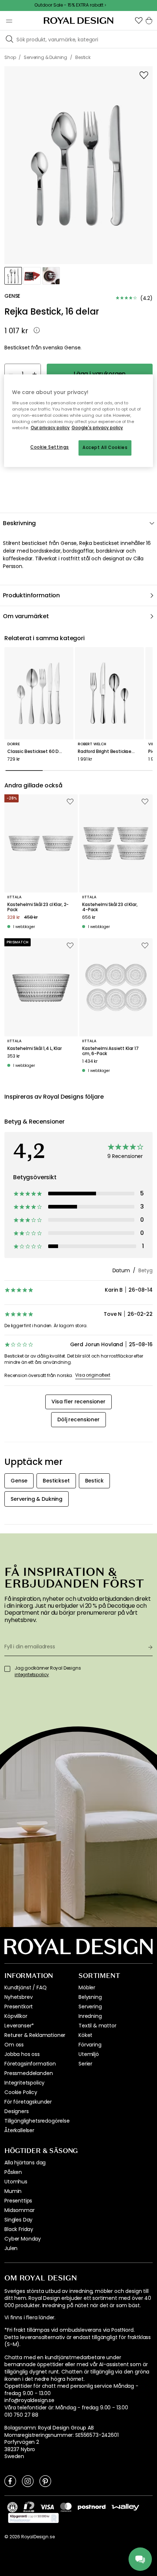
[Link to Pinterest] (45, 2481)
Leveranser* (19, 2026)
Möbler (87, 1987)
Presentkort (19, 2007)
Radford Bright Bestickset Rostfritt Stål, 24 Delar (109, 751)
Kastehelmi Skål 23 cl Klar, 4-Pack (110, 907)
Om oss (14, 2045)
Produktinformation (31, 595)
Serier (85, 2064)
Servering (90, 2007)
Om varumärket (26, 616)
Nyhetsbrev (18, 1997)
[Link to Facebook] (10, 2481)
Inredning (90, 2016)
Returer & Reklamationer (35, 2035)
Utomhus (16, 2182)
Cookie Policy (21, 2092)
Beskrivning (19, 523)
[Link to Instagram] (28, 2481)
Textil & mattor (97, 2026)
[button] (139, 21)
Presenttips (18, 2201)
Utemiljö (89, 2054)
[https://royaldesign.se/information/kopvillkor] (33, 2518)
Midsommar (20, 2210)
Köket (85, 2035)
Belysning (90, 1997)
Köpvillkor (16, 2016)
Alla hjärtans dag (25, 2163)
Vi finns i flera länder (29, 2318)
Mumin (13, 2191)
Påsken (13, 2172)
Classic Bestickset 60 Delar (37, 751)
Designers (17, 2111)
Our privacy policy (50, 428)
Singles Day (18, 2220)
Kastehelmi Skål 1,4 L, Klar (35, 1048)
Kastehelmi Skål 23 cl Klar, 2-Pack (38, 907)
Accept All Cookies (105, 448)
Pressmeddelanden (28, 2073)
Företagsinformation (30, 2064)
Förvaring (90, 2045)
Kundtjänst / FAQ (25, 1987)
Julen (11, 2248)
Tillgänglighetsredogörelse (37, 2121)
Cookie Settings (50, 447)
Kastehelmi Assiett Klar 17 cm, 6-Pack (110, 1051)
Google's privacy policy (97, 428)
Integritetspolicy (24, 2083)
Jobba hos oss (22, 2054)
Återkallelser (19, 2130)
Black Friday (19, 2229)
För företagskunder (28, 2102)
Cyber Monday (23, 2239)
